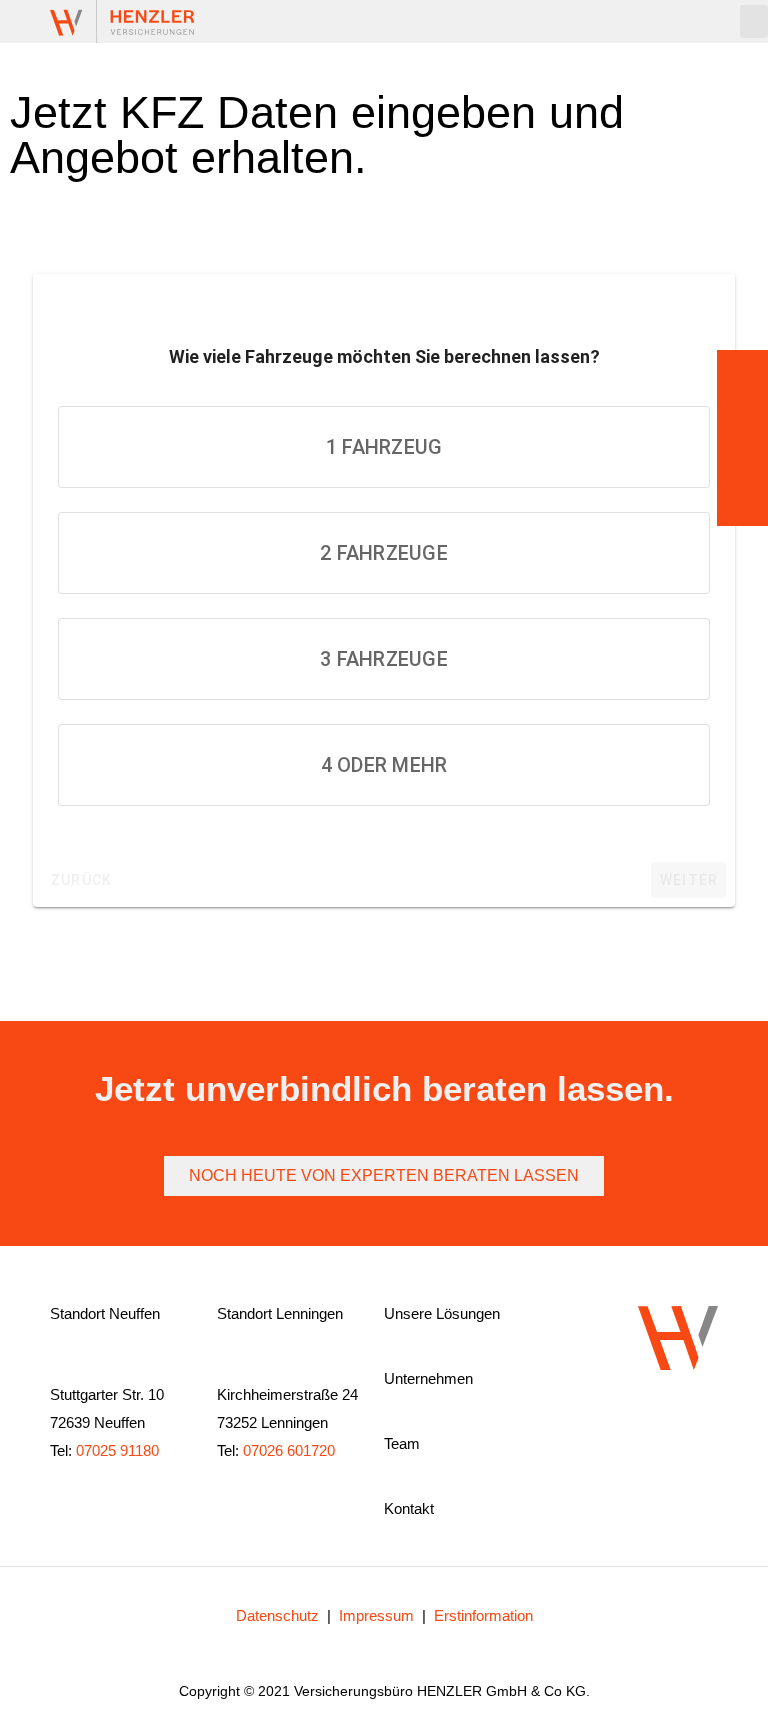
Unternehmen (428, 1378)
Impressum (376, 1615)
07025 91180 (117, 1450)
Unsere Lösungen (442, 1313)
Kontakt (409, 1508)
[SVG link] (122, 21)
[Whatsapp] (643, 1431)
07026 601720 (289, 1450)
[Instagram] (611, 1431)
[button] (754, 21)
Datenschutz (277, 1615)
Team (402, 1443)
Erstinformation (483, 1615)
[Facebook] (675, 1431)
